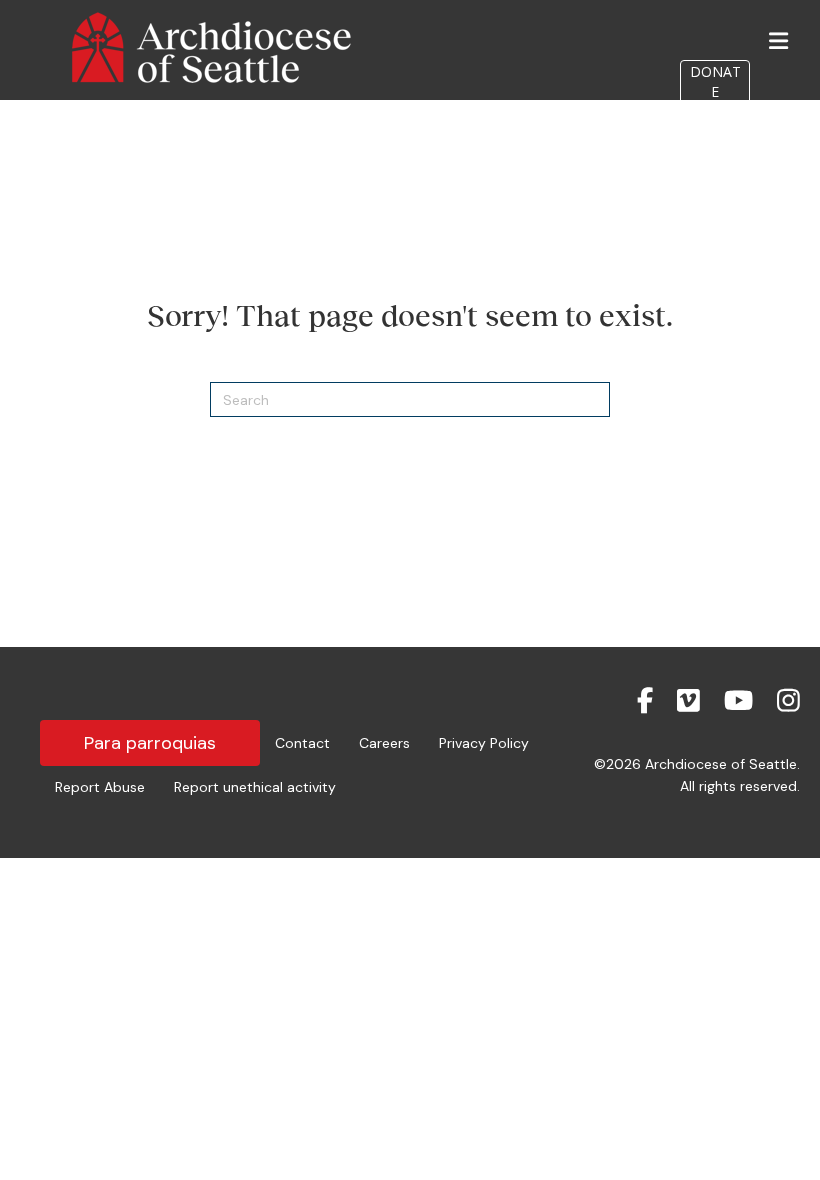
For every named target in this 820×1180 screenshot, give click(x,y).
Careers (384, 743)
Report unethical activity (255, 787)
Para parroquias (150, 743)
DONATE (715, 81)
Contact (302, 743)
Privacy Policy (484, 743)
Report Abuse (100, 787)
